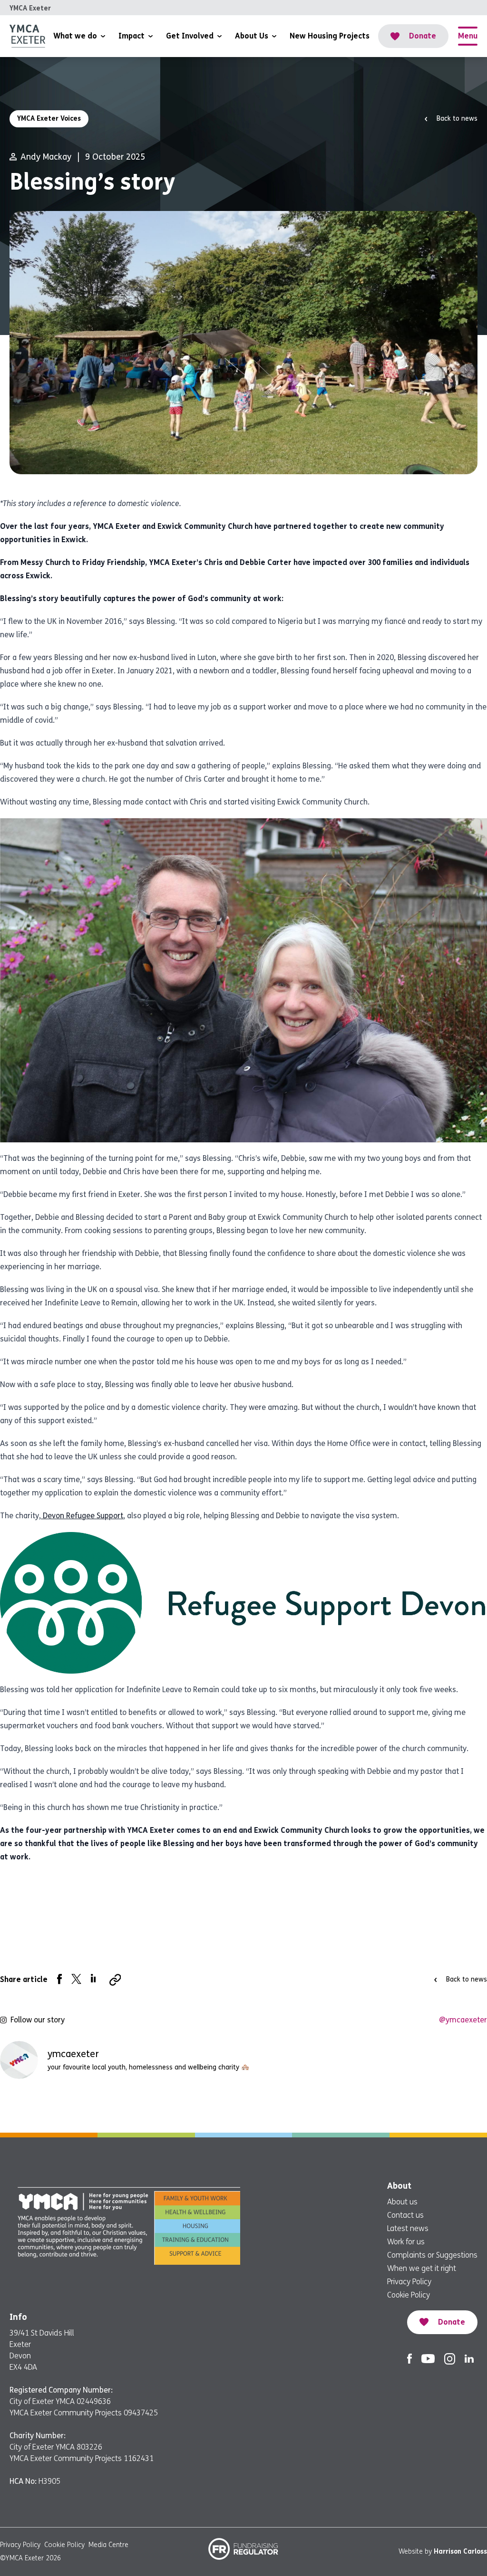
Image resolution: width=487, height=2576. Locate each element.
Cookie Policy (409, 2295)
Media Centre (108, 2545)
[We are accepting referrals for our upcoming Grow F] (284, 2106)
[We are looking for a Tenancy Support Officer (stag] (366, 2106)
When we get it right (422, 2268)
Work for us (406, 2242)
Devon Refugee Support (82, 1516)
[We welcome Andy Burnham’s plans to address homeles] (120, 2106)
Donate (423, 36)
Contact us (405, 2215)
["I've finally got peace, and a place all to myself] (448, 2106)
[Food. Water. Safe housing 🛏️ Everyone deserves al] (203, 2106)
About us (402, 2202)
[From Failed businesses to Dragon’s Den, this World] (39, 2106)
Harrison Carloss (460, 2552)
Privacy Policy (409, 2282)
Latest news (408, 2228)
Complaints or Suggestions (432, 2255)
